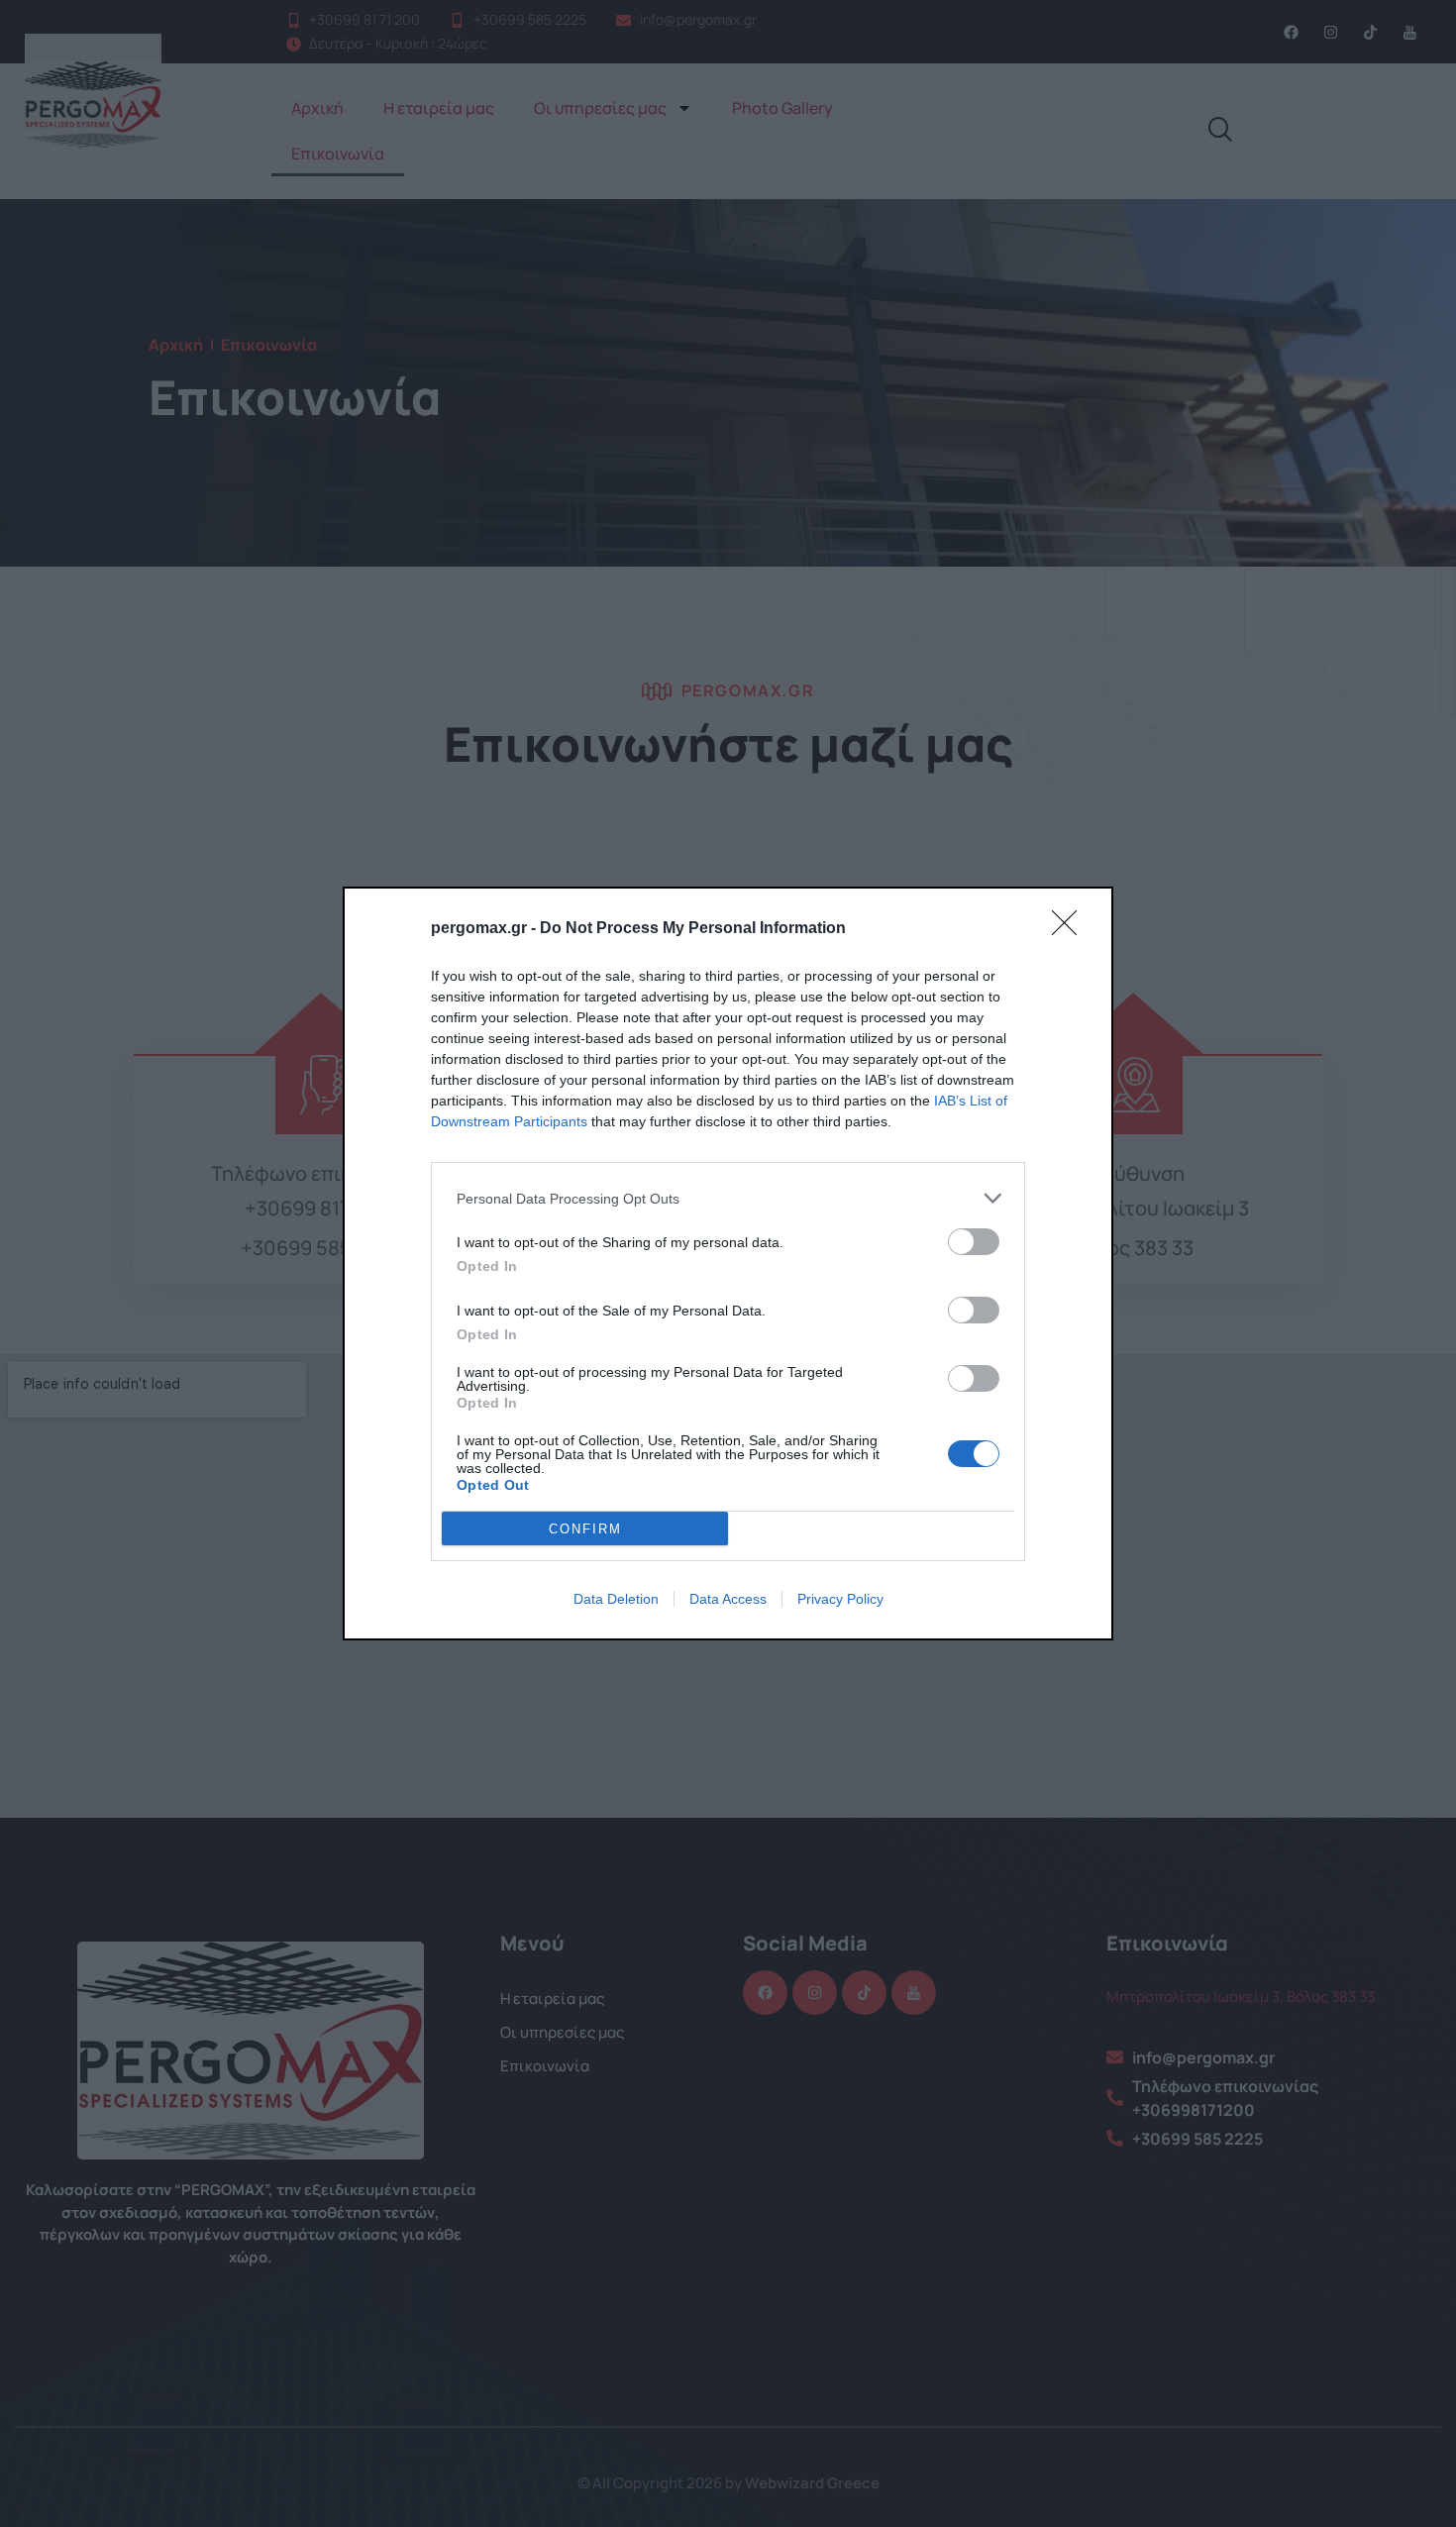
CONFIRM (585, 1529)
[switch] (974, 1242)
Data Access (728, 1599)
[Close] (1071, 929)
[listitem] (728, 1198)
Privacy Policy (840, 1599)
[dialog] (728, 1263)
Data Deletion (616, 1599)
